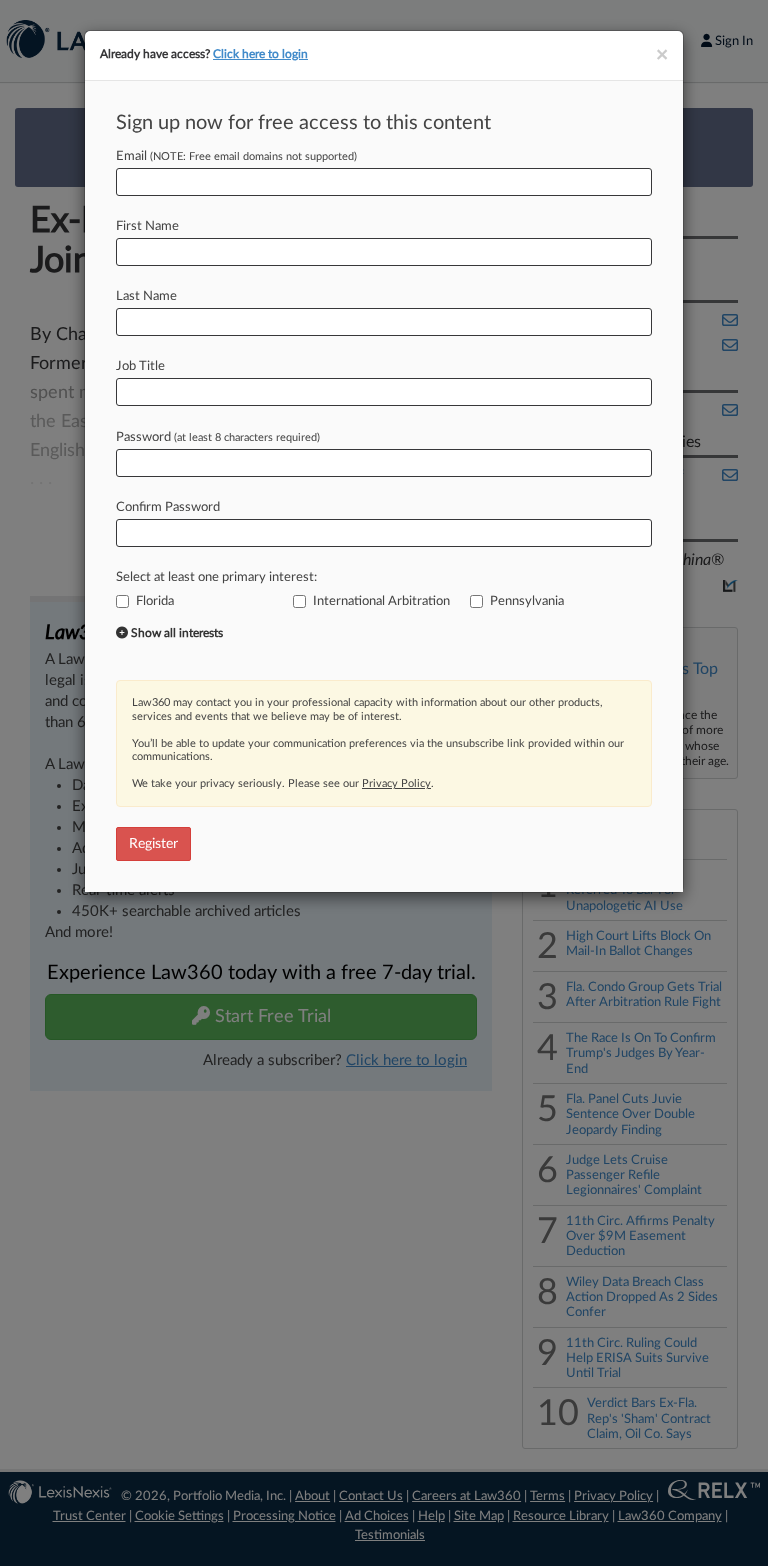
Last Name (146, 296)
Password (218, 437)
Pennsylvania (527, 601)
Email (236, 156)
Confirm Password (168, 507)
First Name (147, 226)
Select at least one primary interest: (216, 577)
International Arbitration (381, 601)
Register (153, 844)
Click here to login (260, 54)
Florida (155, 601)
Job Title (140, 366)
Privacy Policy (396, 783)
